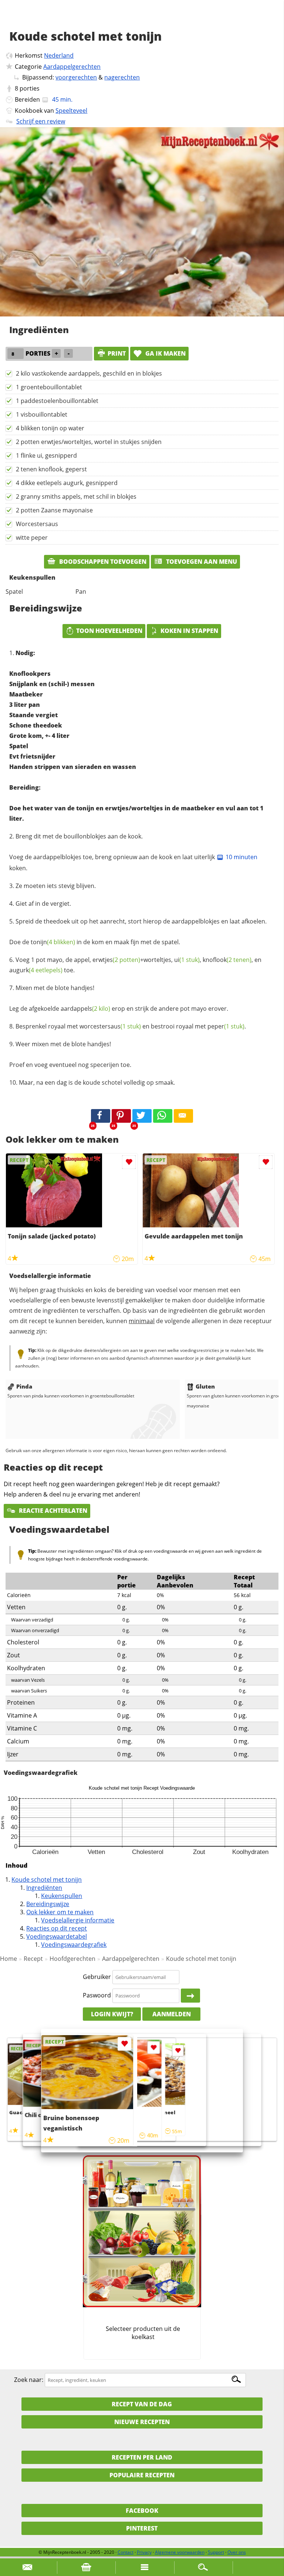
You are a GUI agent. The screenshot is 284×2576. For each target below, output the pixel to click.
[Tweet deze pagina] (142, 1116)
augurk (36, 970)
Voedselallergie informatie (78, 1920)
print (117, 353)
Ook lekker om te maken (60, 1912)
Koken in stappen (189, 631)
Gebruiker (97, 1977)
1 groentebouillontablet (49, 387)
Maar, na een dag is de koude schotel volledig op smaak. (97, 1082)
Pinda (24, 1386)
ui (187, 960)
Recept (33, 1959)
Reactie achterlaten (52, 1511)
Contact (126, 2552)
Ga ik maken (165, 353)
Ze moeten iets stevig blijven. (56, 886)
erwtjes (116, 960)
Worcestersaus (37, 524)
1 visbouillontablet (42, 414)
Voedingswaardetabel (57, 1936)
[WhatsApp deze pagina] (163, 1116)
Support (216, 2552)
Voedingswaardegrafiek (74, 1945)
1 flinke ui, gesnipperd (46, 455)
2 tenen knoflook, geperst (51, 469)
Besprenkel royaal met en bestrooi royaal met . (131, 1026)
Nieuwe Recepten (142, 2422)
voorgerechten (76, 77)
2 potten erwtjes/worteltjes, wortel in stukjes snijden (89, 442)
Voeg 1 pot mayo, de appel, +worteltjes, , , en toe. (135, 965)
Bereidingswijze (48, 1904)
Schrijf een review (41, 121)
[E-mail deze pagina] (183, 1116)
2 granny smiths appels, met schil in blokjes (76, 496)
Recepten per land (142, 2457)
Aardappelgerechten (72, 67)
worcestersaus (110, 1026)
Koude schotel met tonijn (47, 1880)
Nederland (59, 55)
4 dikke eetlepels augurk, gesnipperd (67, 483)
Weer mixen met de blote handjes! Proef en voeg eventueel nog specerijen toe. (70, 1054)
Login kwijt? (112, 2014)
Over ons (237, 2552)
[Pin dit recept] (121, 1116)
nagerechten (122, 77)
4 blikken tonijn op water (50, 428)
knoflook (227, 960)
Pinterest (142, 2528)
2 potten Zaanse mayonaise (54, 510)
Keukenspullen (62, 1896)
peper (226, 1026)
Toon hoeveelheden (109, 631)
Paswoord (97, 1995)
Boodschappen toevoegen (102, 562)
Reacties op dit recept (57, 1928)
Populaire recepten (142, 2475)
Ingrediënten (44, 1888)
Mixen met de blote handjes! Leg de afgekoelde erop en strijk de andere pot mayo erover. (119, 998)
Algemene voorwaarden (180, 2552)
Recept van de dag (142, 2404)
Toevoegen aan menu (201, 562)
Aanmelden (172, 2014)
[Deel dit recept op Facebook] (101, 1116)
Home (9, 1959)
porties (30, 88)
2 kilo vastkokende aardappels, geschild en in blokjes (89, 373)
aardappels (85, 1009)
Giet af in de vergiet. (43, 904)
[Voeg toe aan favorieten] (129, 1162)
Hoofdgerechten (72, 1959)
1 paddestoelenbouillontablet (57, 401)
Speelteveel (71, 111)
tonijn (53, 942)
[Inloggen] (190, 1996)
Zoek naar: (29, 2380)
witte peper (32, 538)
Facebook (142, 2511)
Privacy (144, 2552)
